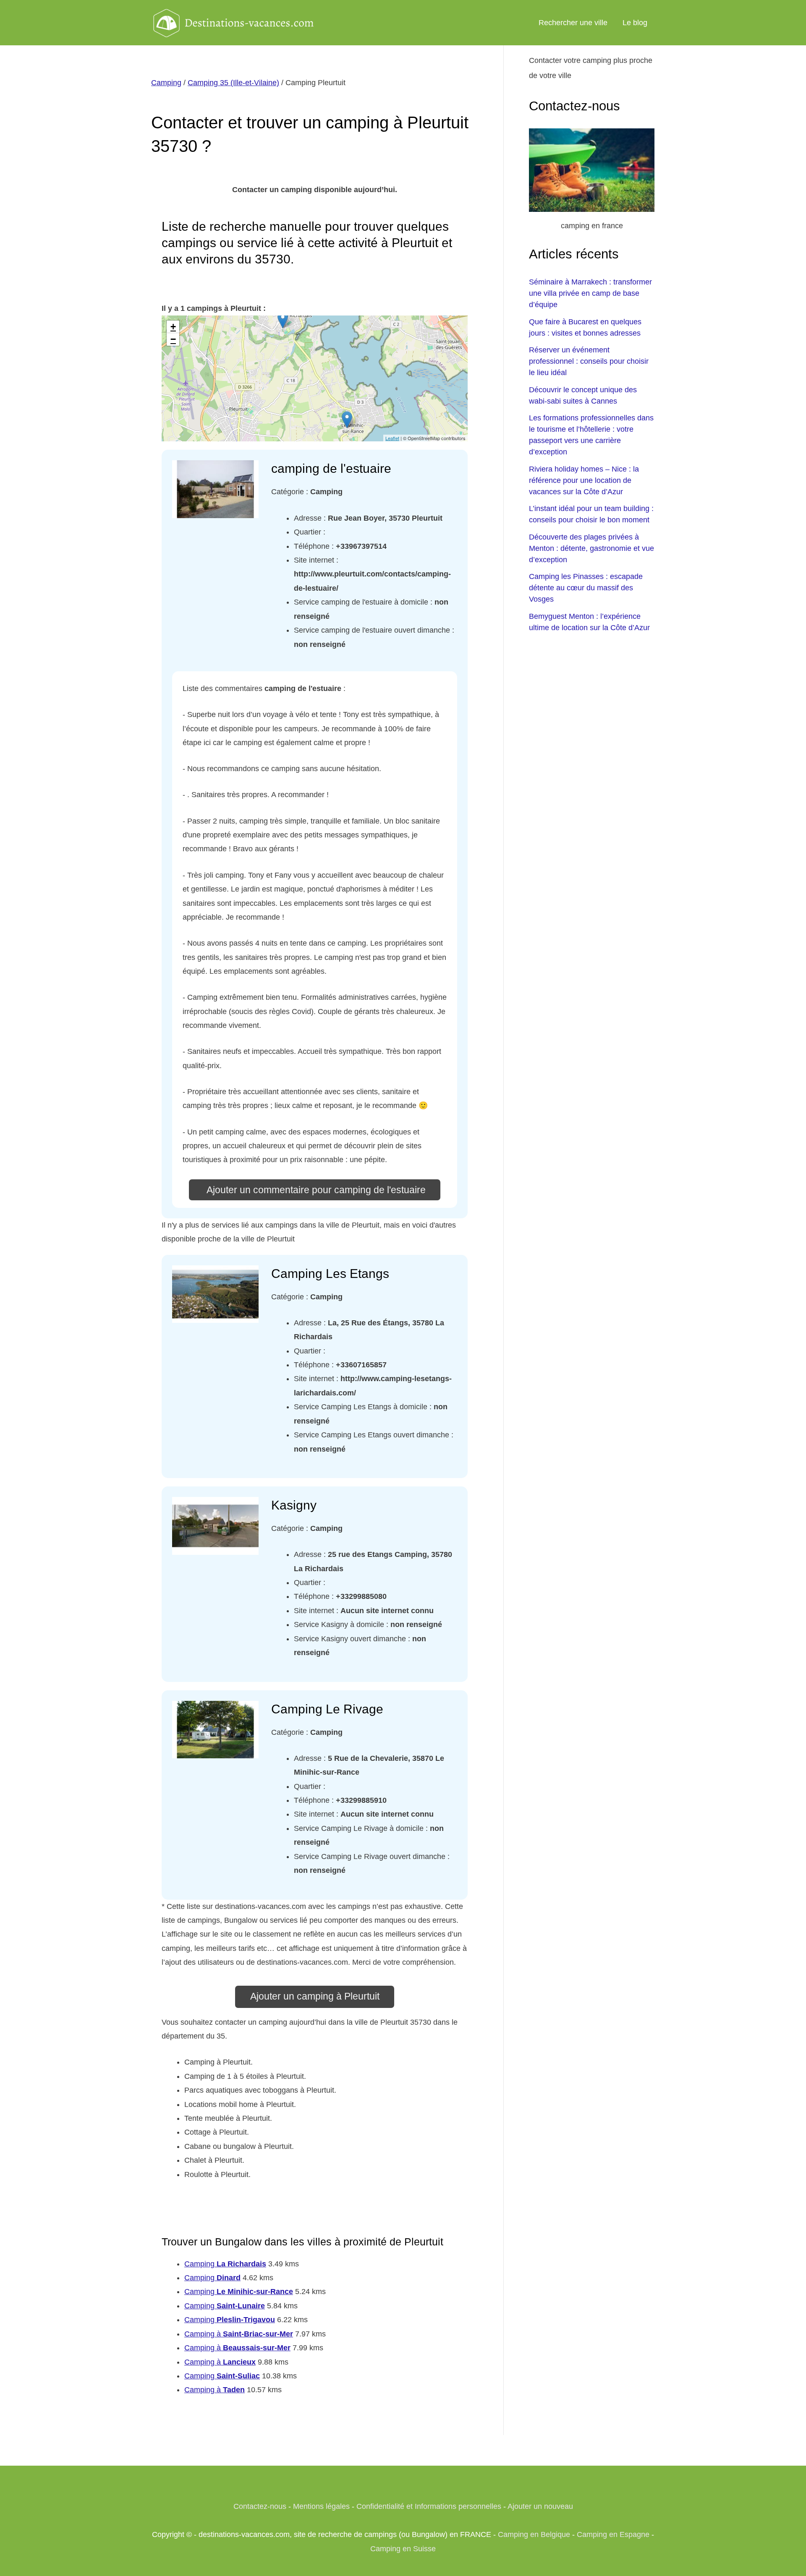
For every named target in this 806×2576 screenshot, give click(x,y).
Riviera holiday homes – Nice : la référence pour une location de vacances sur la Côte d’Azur (584, 480)
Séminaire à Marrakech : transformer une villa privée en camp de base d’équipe (590, 293)
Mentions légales (321, 2506)
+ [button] (173, 327)
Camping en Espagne (613, 2534)
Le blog (635, 23)
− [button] (173, 339)
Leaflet (392, 438)
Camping (166, 83)
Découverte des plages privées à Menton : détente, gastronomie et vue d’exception (591, 548)
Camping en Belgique (534, 2534)
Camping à (239, 2334)
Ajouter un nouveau (540, 2506)
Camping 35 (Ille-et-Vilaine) (233, 83)
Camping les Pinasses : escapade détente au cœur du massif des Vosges (586, 588)
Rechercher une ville (573, 23)
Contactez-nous (260, 2506)
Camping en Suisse (403, 2549)
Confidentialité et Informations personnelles (429, 2506)
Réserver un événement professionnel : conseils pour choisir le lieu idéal (589, 361)
